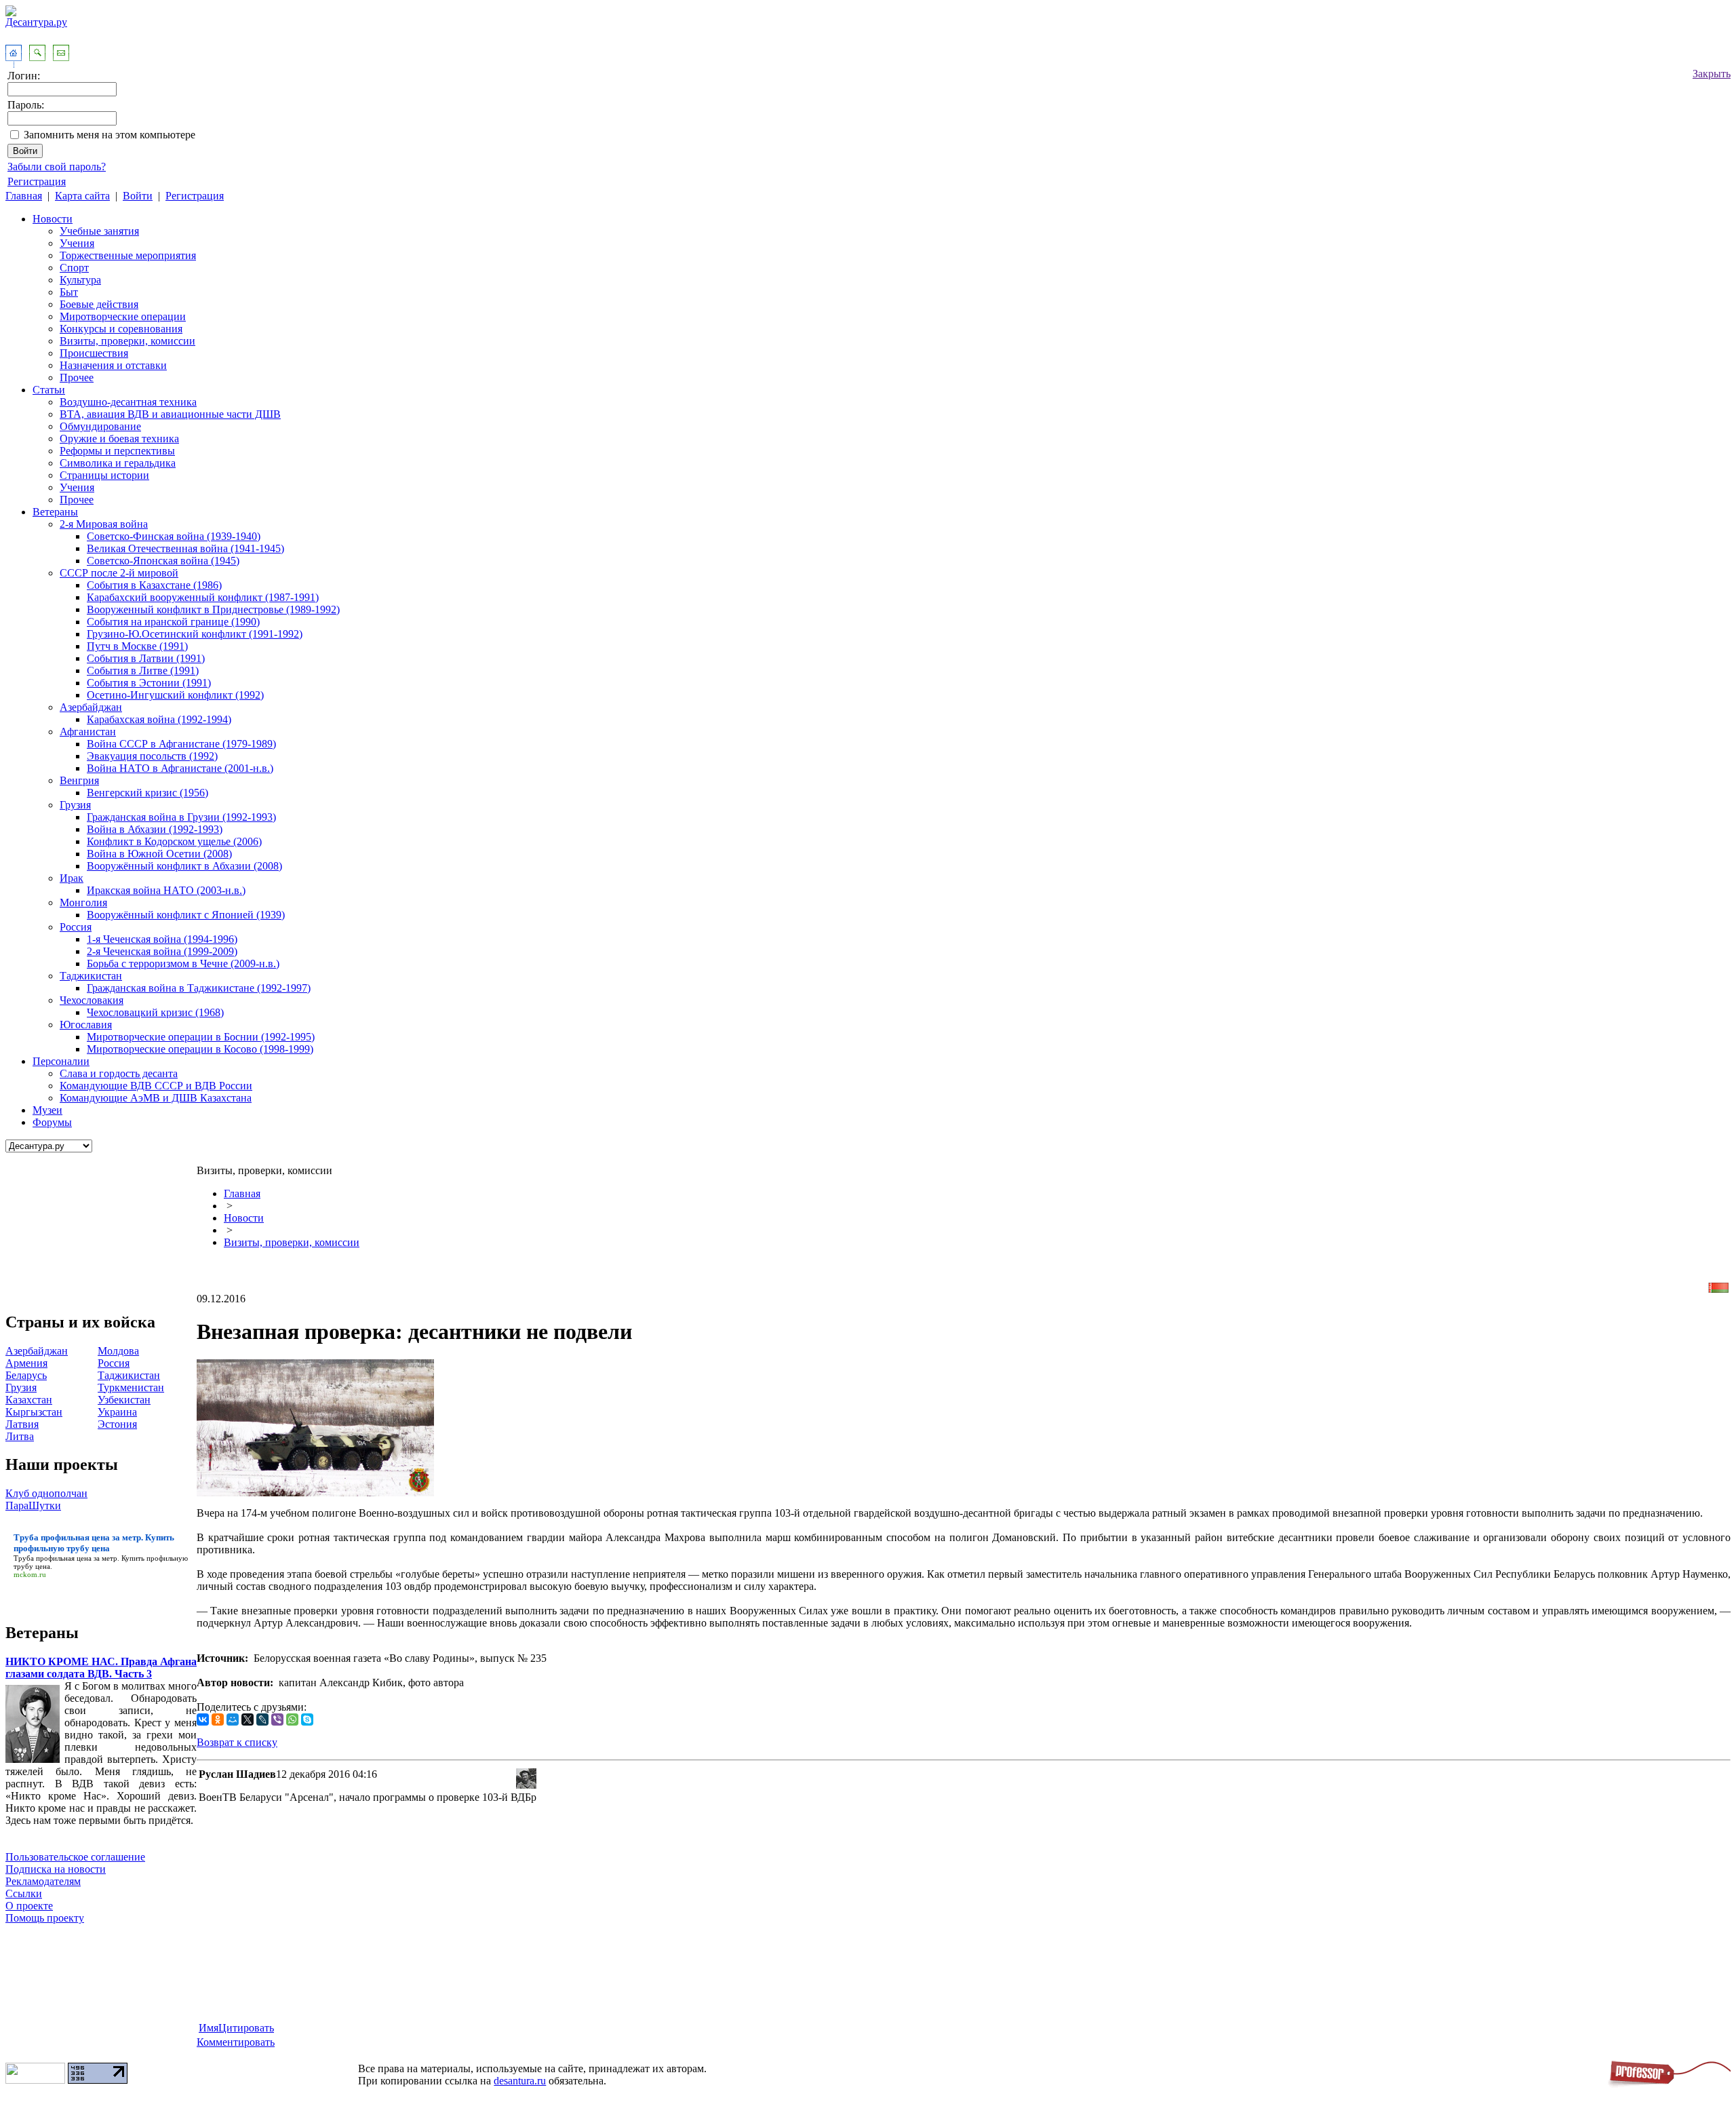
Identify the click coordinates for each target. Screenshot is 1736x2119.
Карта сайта (82, 196)
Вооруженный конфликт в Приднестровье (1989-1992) (213, 609)
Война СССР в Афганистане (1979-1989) (181, 744)
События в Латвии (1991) (146, 658)
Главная (24, 196)
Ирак (72, 878)
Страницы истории (104, 475)
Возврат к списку (237, 1742)
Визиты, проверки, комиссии (127, 341)
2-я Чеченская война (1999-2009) (162, 951)
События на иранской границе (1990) (173, 622)
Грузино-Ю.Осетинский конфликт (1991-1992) (195, 634)
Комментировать (236, 2042)
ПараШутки (33, 1505)
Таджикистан (91, 976)
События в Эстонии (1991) (149, 683)
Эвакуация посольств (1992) (152, 756)
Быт (69, 292)
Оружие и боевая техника (119, 439)
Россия (76, 927)
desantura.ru (520, 2081)
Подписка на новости (56, 1869)
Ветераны (55, 512)
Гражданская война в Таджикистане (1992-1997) (199, 988)
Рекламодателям (43, 1881)
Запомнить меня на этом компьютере (110, 135)
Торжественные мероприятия (128, 255)
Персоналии (61, 1061)
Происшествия (94, 353)
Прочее (77, 377)
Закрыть (1712, 74)
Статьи (49, 390)
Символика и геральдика (118, 463)
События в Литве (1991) (143, 670)
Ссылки (24, 1893)
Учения (77, 243)
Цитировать (246, 2028)
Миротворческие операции (123, 316)
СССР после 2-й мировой (119, 573)
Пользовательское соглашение (75, 1857)
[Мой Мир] (233, 1719)
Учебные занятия (99, 231)
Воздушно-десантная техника (128, 402)
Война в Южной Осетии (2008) (159, 854)
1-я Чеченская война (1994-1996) (162, 939)
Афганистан (88, 732)
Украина (117, 1412)
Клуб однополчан (46, 1493)
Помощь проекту (45, 1918)
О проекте (29, 1906)
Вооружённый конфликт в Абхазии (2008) (184, 866)
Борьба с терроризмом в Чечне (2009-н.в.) (183, 964)
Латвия (22, 1424)
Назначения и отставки (113, 365)
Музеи (47, 1110)
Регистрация (37, 181)
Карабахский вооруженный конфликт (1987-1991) (203, 597)
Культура (80, 280)
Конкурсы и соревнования (121, 329)
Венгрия (79, 780)
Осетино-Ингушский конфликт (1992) (175, 695)
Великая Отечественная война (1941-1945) (185, 548)
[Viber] (277, 1719)
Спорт (74, 268)
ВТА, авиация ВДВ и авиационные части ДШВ (170, 414)
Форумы (52, 1122)
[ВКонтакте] (203, 1719)
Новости (53, 219)
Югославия (86, 1025)
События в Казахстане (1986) (154, 585)
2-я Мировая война (104, 524)
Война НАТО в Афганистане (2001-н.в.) (180, 768)
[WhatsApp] (292, 1719)
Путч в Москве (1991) (137, 646)
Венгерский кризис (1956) (147, 793)
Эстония (117, 1424)
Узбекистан (124, 1400)
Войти (138, 196)
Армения (26, 1363)
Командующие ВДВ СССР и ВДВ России (156, 1086)
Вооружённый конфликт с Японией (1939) (186, 915)
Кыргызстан (34, 1412)
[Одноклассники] (218, 1719)
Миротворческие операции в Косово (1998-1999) (200, 1049)
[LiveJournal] (262, 1719)
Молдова (118, 1351)
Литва (20, 1436)
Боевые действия (99, 304)
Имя (209, 2028)
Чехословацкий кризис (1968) (155, 1012)
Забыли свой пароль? (57, 167)
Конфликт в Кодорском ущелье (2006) (174, 841)
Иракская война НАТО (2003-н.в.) (166, 890)
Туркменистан (131, 1387)
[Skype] (307, 1719)
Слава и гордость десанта (119, 1073)
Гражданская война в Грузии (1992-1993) (181, 817)
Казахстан (29, 1400)
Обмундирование (100, 426)
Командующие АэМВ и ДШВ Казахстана (156, 1098)
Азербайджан (91, 707)
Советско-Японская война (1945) (163, 561)
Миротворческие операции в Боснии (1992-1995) (201, 1037)
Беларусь (26, 1375)
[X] (248, 1719)
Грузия (75, 805)
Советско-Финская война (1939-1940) (174, 536)
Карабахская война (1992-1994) (159, 719)
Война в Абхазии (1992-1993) (155, 829)
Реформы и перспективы (117, 451)
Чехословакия (92, 1000)
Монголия (83, 902)
